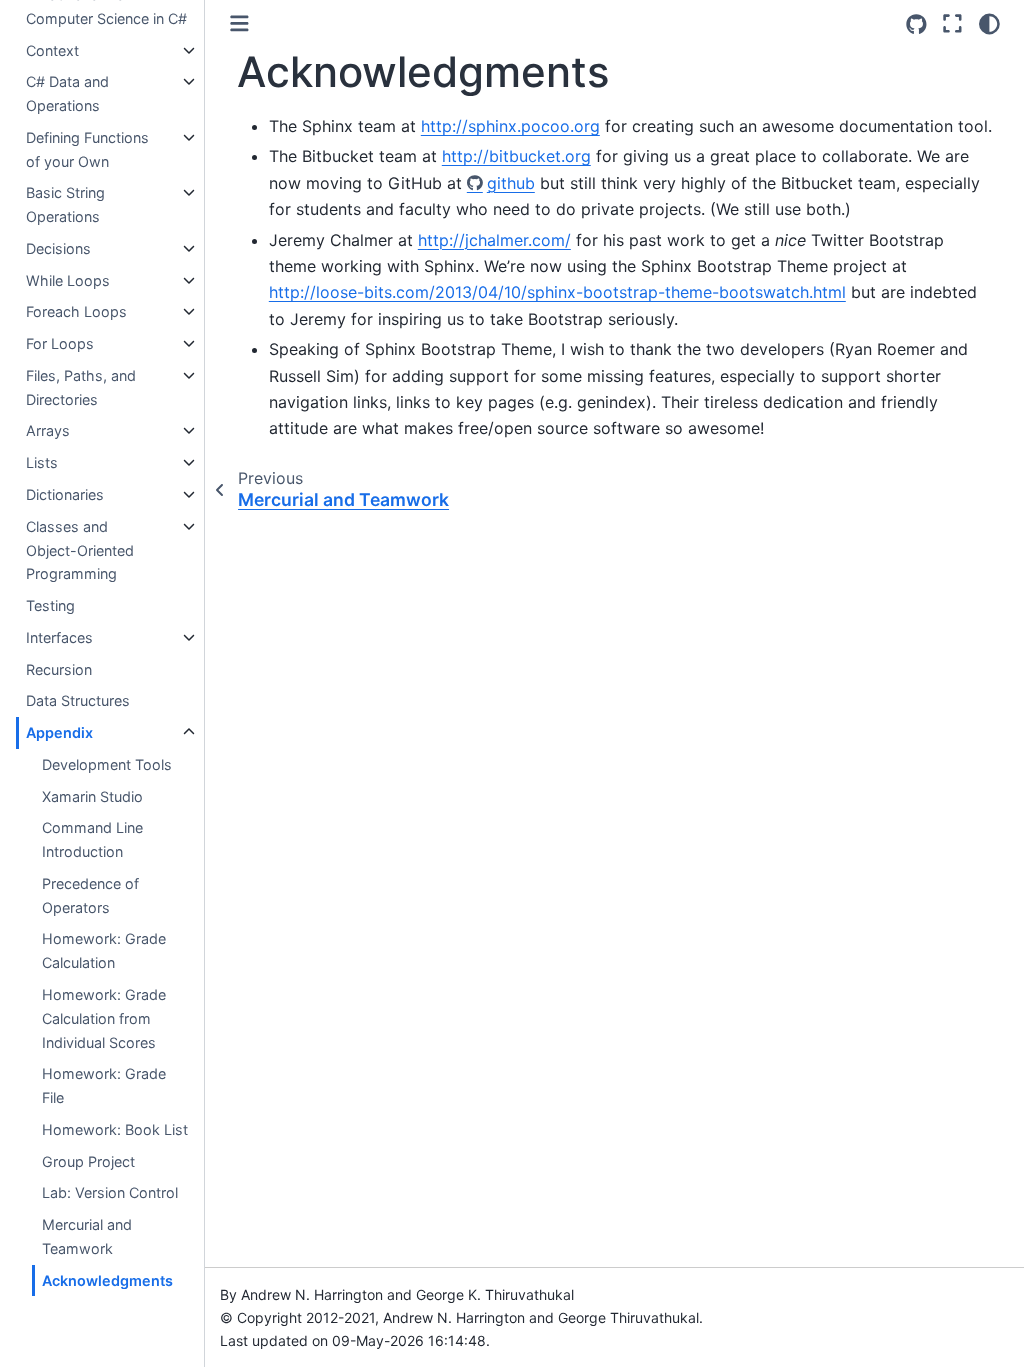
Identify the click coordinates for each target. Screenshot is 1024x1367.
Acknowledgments (107, 1280)
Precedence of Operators (90, 895)
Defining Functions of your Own (87, 149)
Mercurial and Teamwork (87, 1236)
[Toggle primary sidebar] (239, 23)
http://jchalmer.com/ (494, 240)
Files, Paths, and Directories (81, 387)
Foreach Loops (76, 311)
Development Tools (107, 764)
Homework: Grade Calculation (104, 950)
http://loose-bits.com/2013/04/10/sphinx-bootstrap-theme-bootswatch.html (557, 292)
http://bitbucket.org (516, 156)
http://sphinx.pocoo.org (510, 126)
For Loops (60, 343)
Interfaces (59, 637)
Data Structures (78, 700)
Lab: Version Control (110, 1192)
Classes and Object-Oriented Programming (80, 550)
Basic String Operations (65, 204)
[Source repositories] (916, 24)
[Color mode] (989, 24)
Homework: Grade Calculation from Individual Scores (104, 1018)
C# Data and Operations (67, 93)
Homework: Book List (115, 1129)
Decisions (58, 248)
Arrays (48, 430)
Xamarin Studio (92, 796)
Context (52, 50)
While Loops (68, 280)
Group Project (88, 1161)
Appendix (59, 732)
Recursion (59, 669)
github (511, 183)
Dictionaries (65, 494)
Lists (42, 462)
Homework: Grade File (104, 1085)
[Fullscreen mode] (952, 24)
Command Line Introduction (92, 839)
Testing (50, 605)
